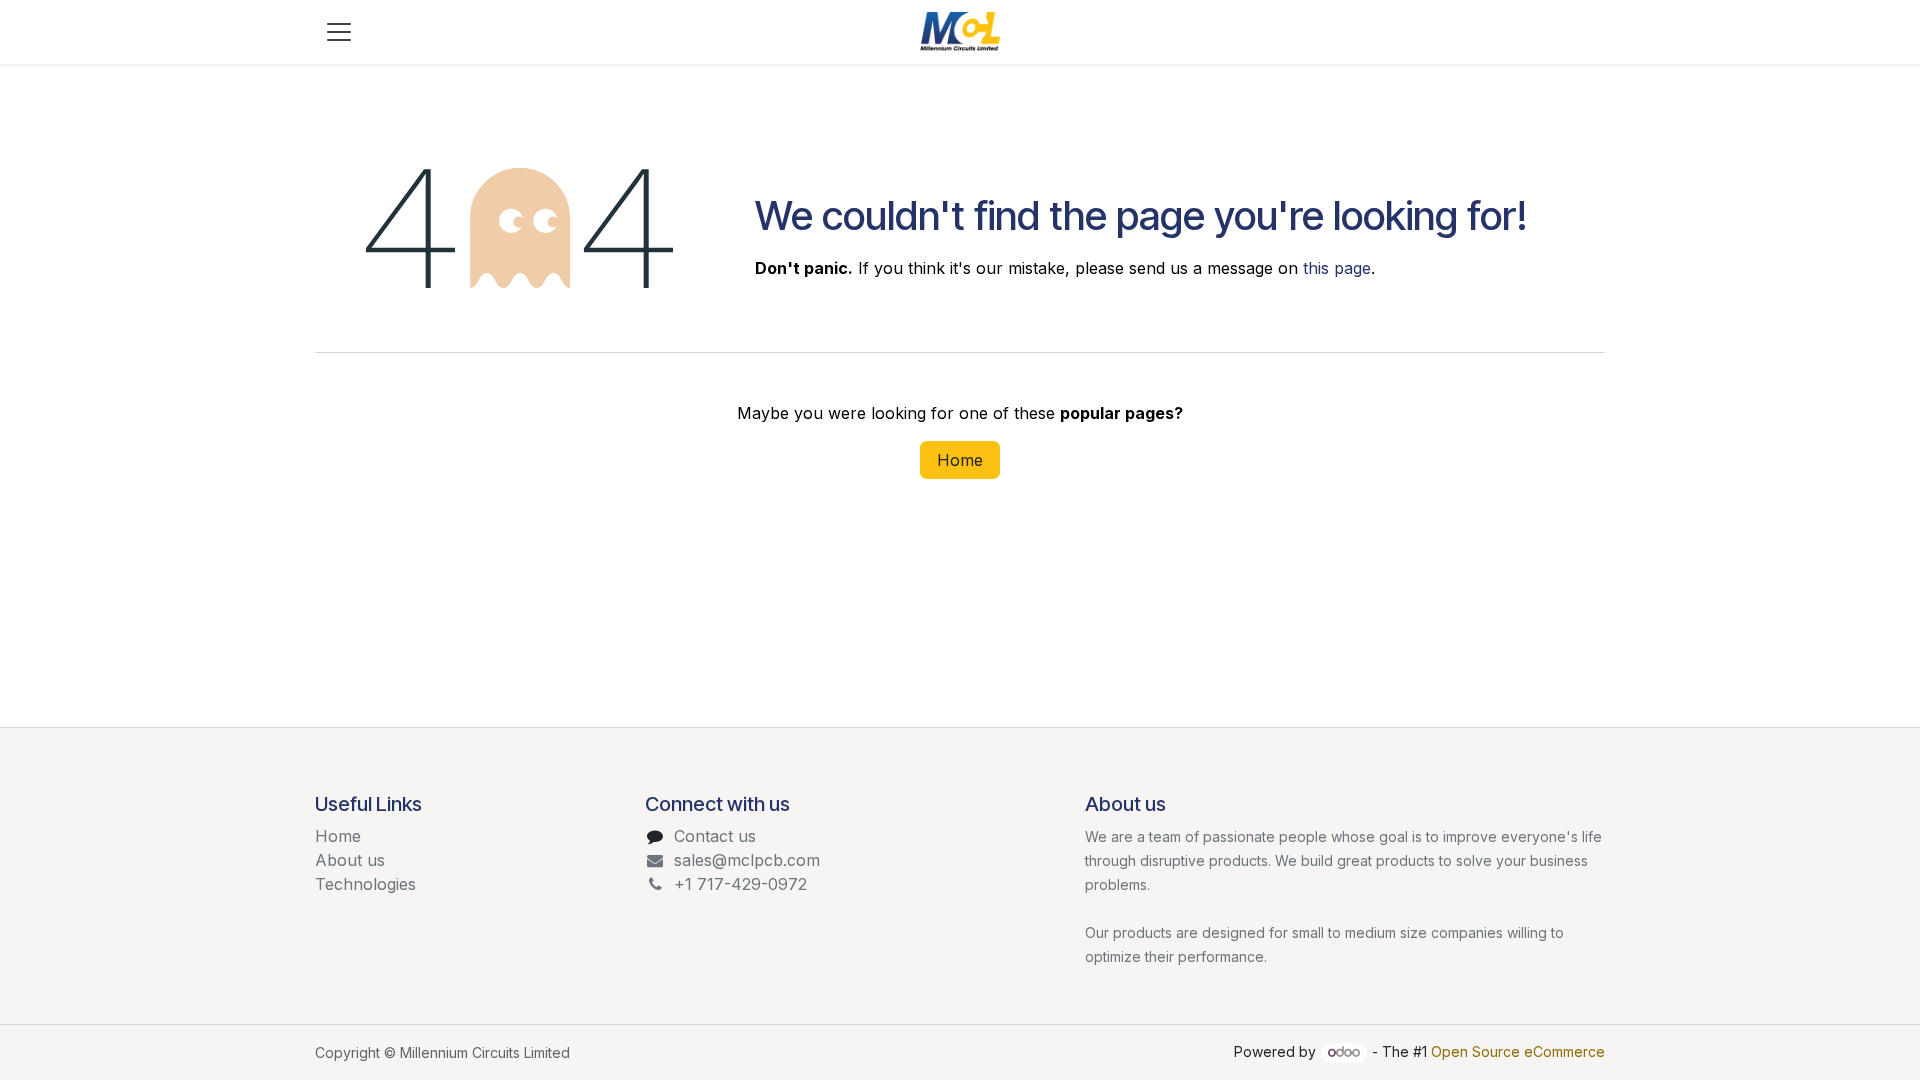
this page (1337, 268)
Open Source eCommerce (1518, 1051)
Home (960, 460)
